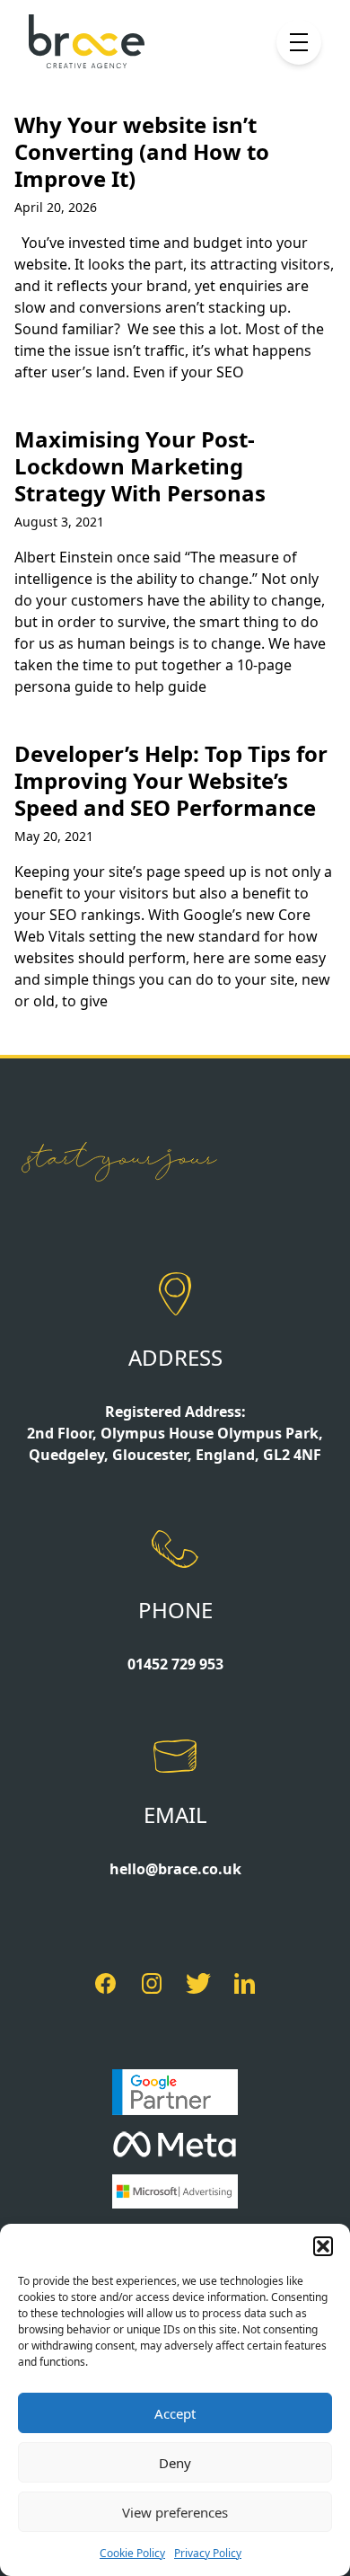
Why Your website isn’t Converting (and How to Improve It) (142, 151)
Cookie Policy (132, 2553)
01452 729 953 (175, 1664)
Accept (175, 2413)
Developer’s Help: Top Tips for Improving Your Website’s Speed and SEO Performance (171, 780)
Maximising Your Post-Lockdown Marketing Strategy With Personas (140, 466)
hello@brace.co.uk (175, 1869)
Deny (175, 2463)
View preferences (175, 2512)
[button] (323, 2246)
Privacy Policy (208, 2553)
